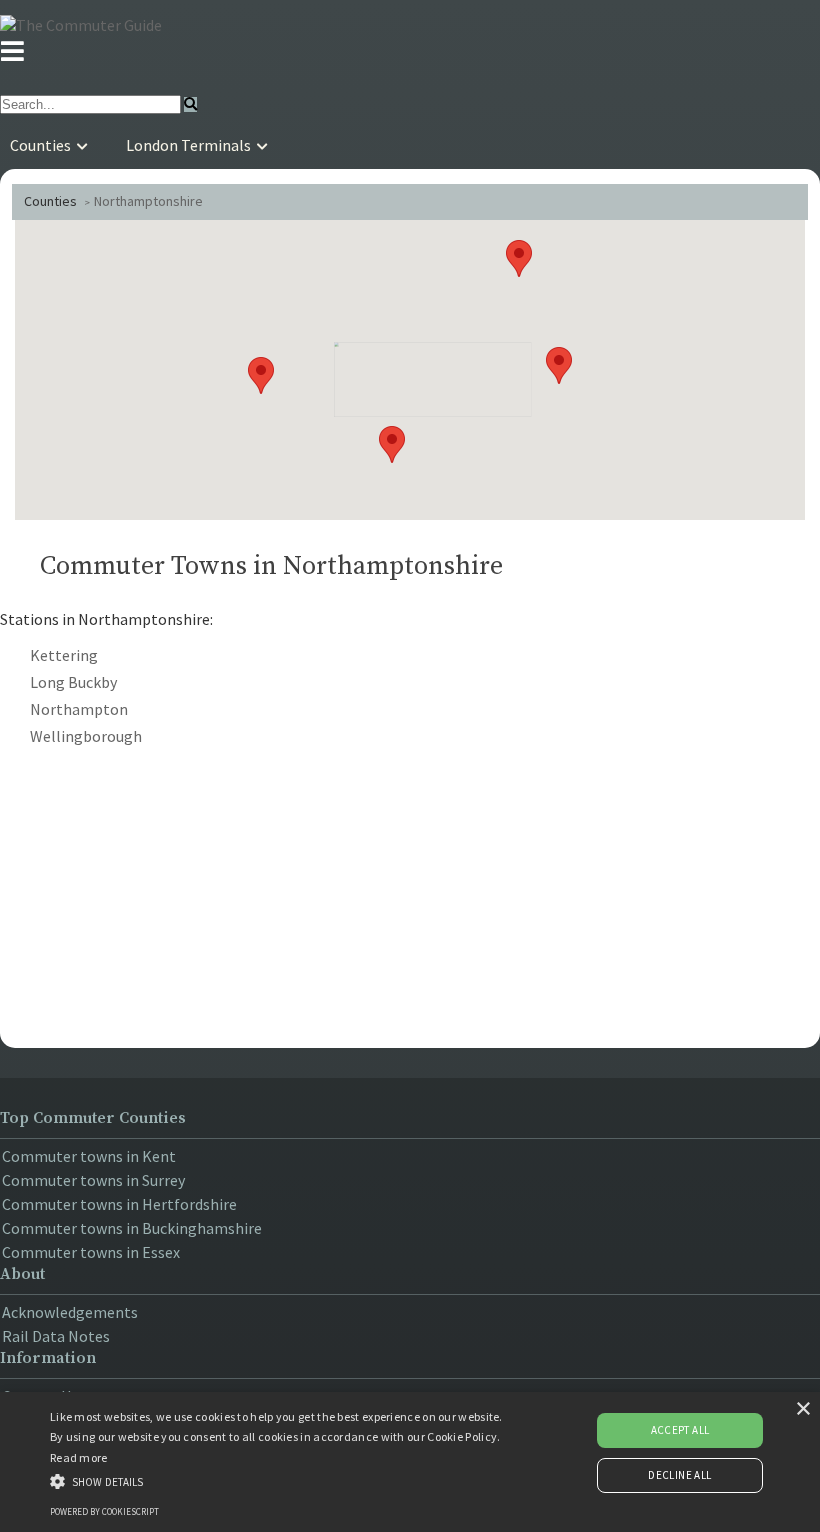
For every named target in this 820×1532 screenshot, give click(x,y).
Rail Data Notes (56, 1336)
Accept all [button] (680, 1430)
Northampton (79, 709)
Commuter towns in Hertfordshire (119, 1204)
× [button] (802, 1409)
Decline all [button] (679, 1475)
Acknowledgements (70, 1312)
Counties (50, 201)
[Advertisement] (410, 893)
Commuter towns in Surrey (93, 1180)
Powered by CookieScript (104, 1511)
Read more (79, 1457)
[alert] (410, 1462)
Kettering (64, 655)
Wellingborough (86, 736)
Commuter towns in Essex (91, 1252)
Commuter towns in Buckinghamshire (132, 1228)
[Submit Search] (190, 104)
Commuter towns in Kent (89, 1156)
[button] (519, 258)
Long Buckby (73, 682)
